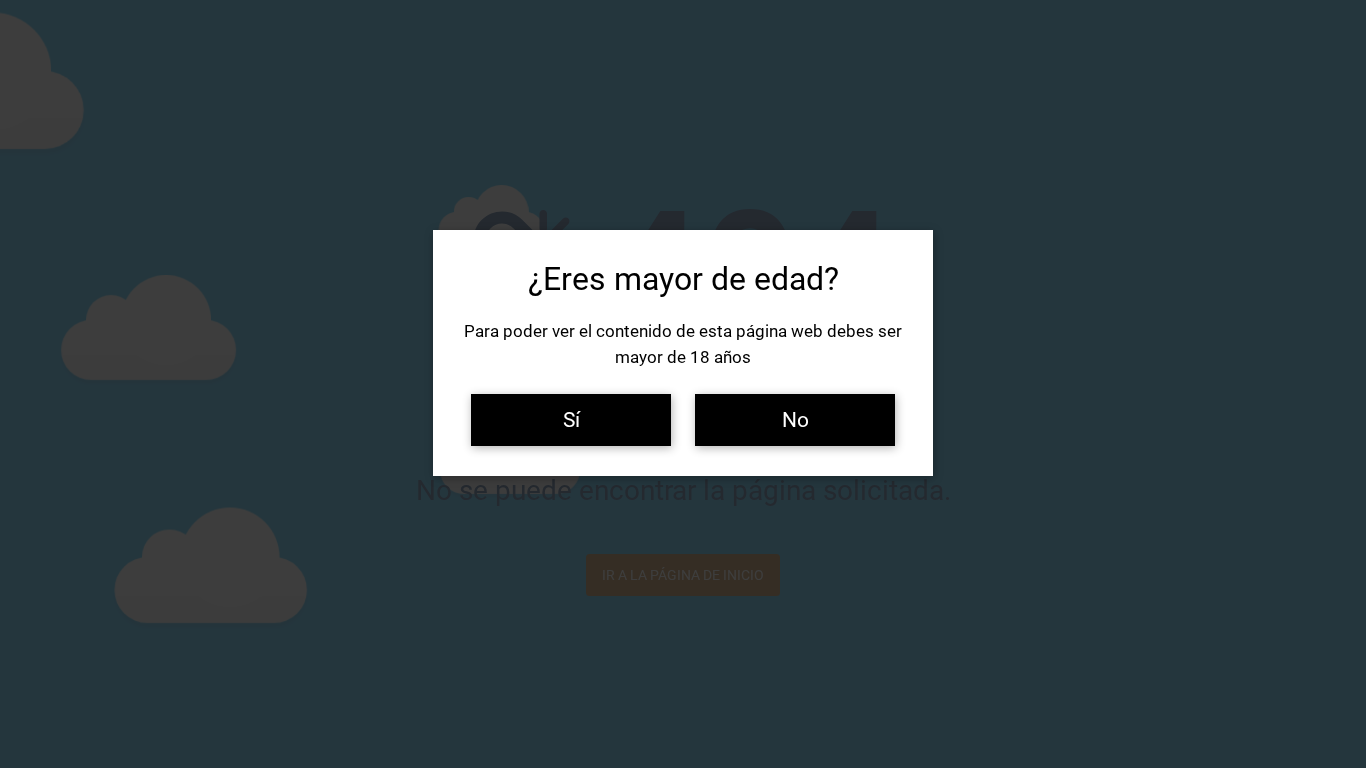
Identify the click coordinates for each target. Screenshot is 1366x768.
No (795, 419)
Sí (571, 419)
